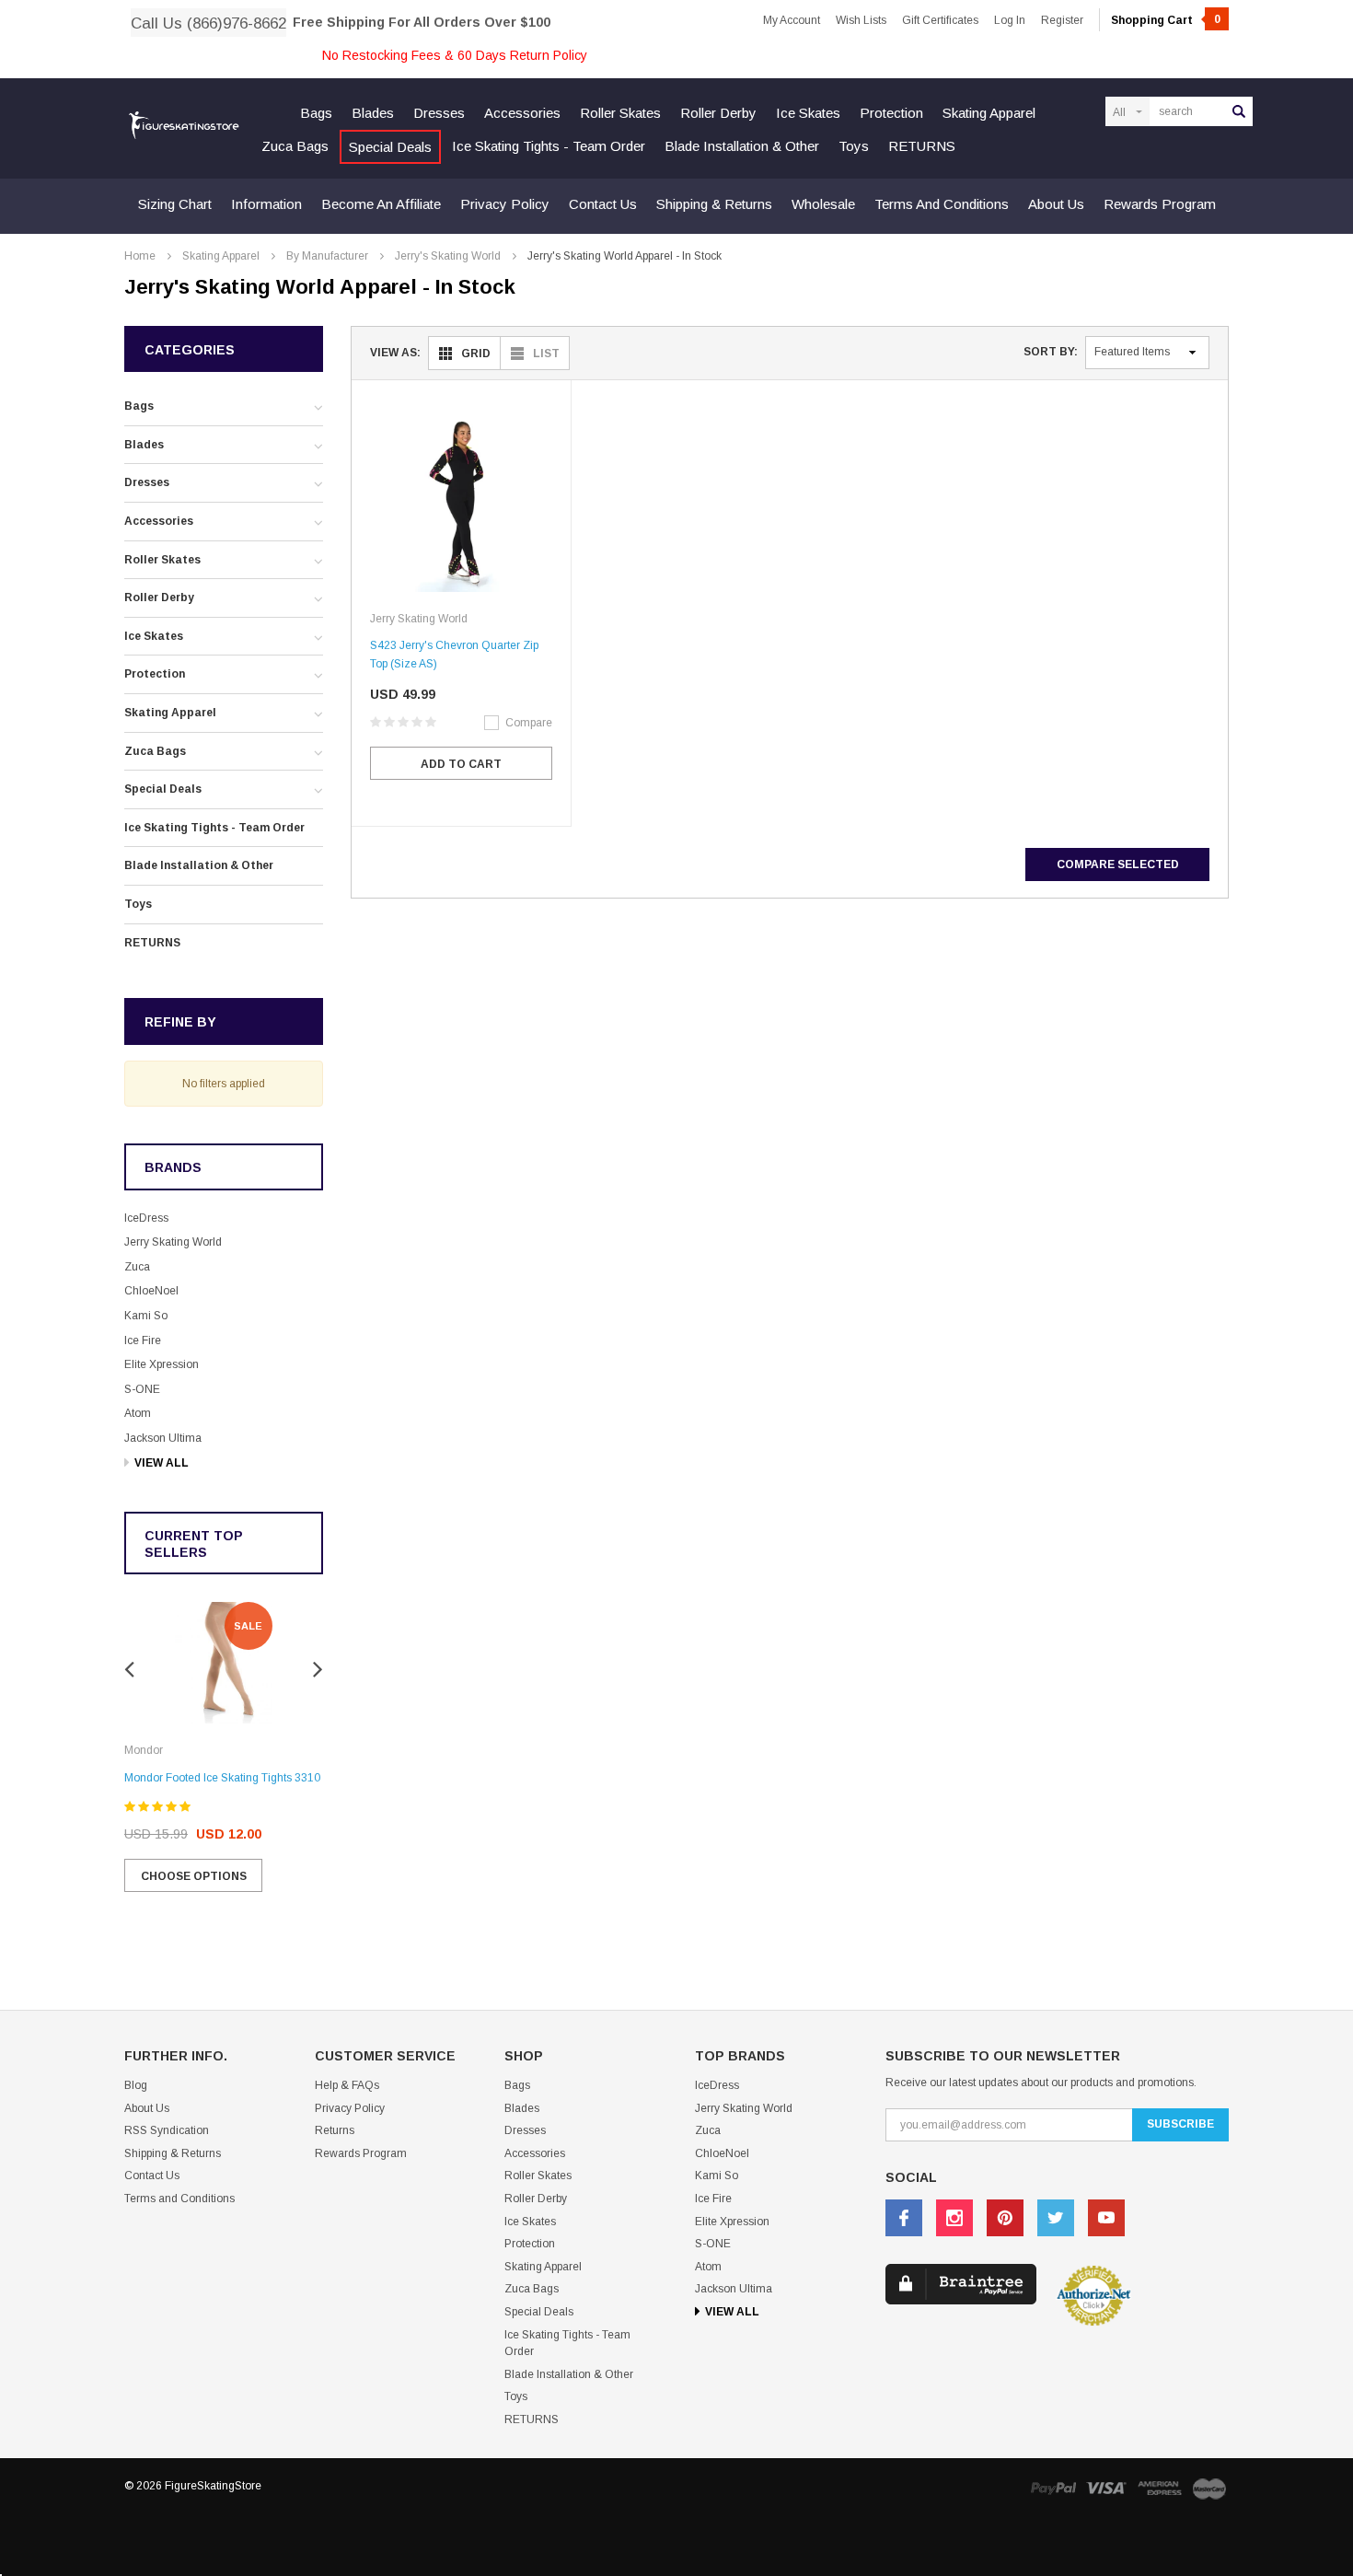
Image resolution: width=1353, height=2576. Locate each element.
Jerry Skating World (173, 1242)
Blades (373, 113)
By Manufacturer (327, 256)
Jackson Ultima (163, 1438)
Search (1239, 111)
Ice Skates (808, 113)
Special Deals (390, 147)
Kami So (146, 1316)
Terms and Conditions (942, 204)
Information (266, 204)
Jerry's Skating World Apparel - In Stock (624, 256)
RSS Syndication (167, 2130)
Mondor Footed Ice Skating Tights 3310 (222, 1778)
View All (162, 1463)
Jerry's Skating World (448, 256)
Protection (891, 113)
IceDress (146, 1218)
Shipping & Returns (714, 204)
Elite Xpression (162, 1364)
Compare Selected (1118, 864)
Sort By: (1051, 352)
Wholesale (823, 204)
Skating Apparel (989, 113)
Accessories (522, 113)
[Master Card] (1209, 2488)
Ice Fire (143, 1340)
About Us (1056, 204)
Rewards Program (1160, 204)
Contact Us (603, 204)
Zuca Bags (295, 146)
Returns (335, 2130)
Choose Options (194, 1876)
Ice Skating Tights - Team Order (549, 146)
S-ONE (142, 1389)
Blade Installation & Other (742, 146)
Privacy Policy (505, 204)
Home (140, 256)
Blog (136, 2085)
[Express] (1160, 2488)
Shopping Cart (1166, 20)
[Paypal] (1053, 2488)
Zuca (137, 1267)
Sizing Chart (175, 204)
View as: (395, 353)
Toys (854, 146)
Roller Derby (718, 113)
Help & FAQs (347, 2085)
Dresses (439, 113)
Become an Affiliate (381, 204)
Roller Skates (620, 113)
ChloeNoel (151, 1291)
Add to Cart (461, 764)
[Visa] (1106, 2488)
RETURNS (922, 146)
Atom (138, 1413)
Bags (316, 113)
